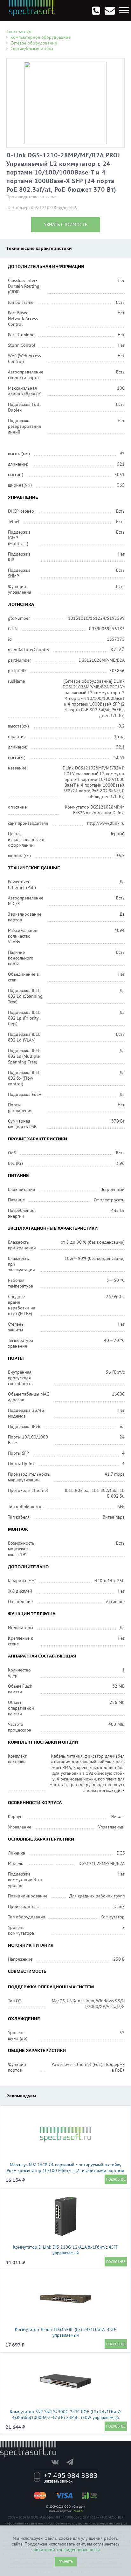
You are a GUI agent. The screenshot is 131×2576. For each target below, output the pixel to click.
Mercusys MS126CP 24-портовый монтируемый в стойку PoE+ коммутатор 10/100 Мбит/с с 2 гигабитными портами (65, 2168)
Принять (66, 2562)
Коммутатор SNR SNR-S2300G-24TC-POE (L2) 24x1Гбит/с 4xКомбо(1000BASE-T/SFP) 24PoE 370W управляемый (66, 2415)
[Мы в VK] (58, 2462)
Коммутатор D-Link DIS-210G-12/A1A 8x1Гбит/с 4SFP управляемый (66, 2250)
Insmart (77, 2511)
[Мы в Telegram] (73, 2462)
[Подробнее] (116, 2179)
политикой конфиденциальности (67, 2550)
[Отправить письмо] (110, 10)
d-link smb (48, 197)
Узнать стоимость (66, 225)
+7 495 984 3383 (71, 2475)
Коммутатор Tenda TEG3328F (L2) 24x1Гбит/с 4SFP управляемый (66, 2332)
